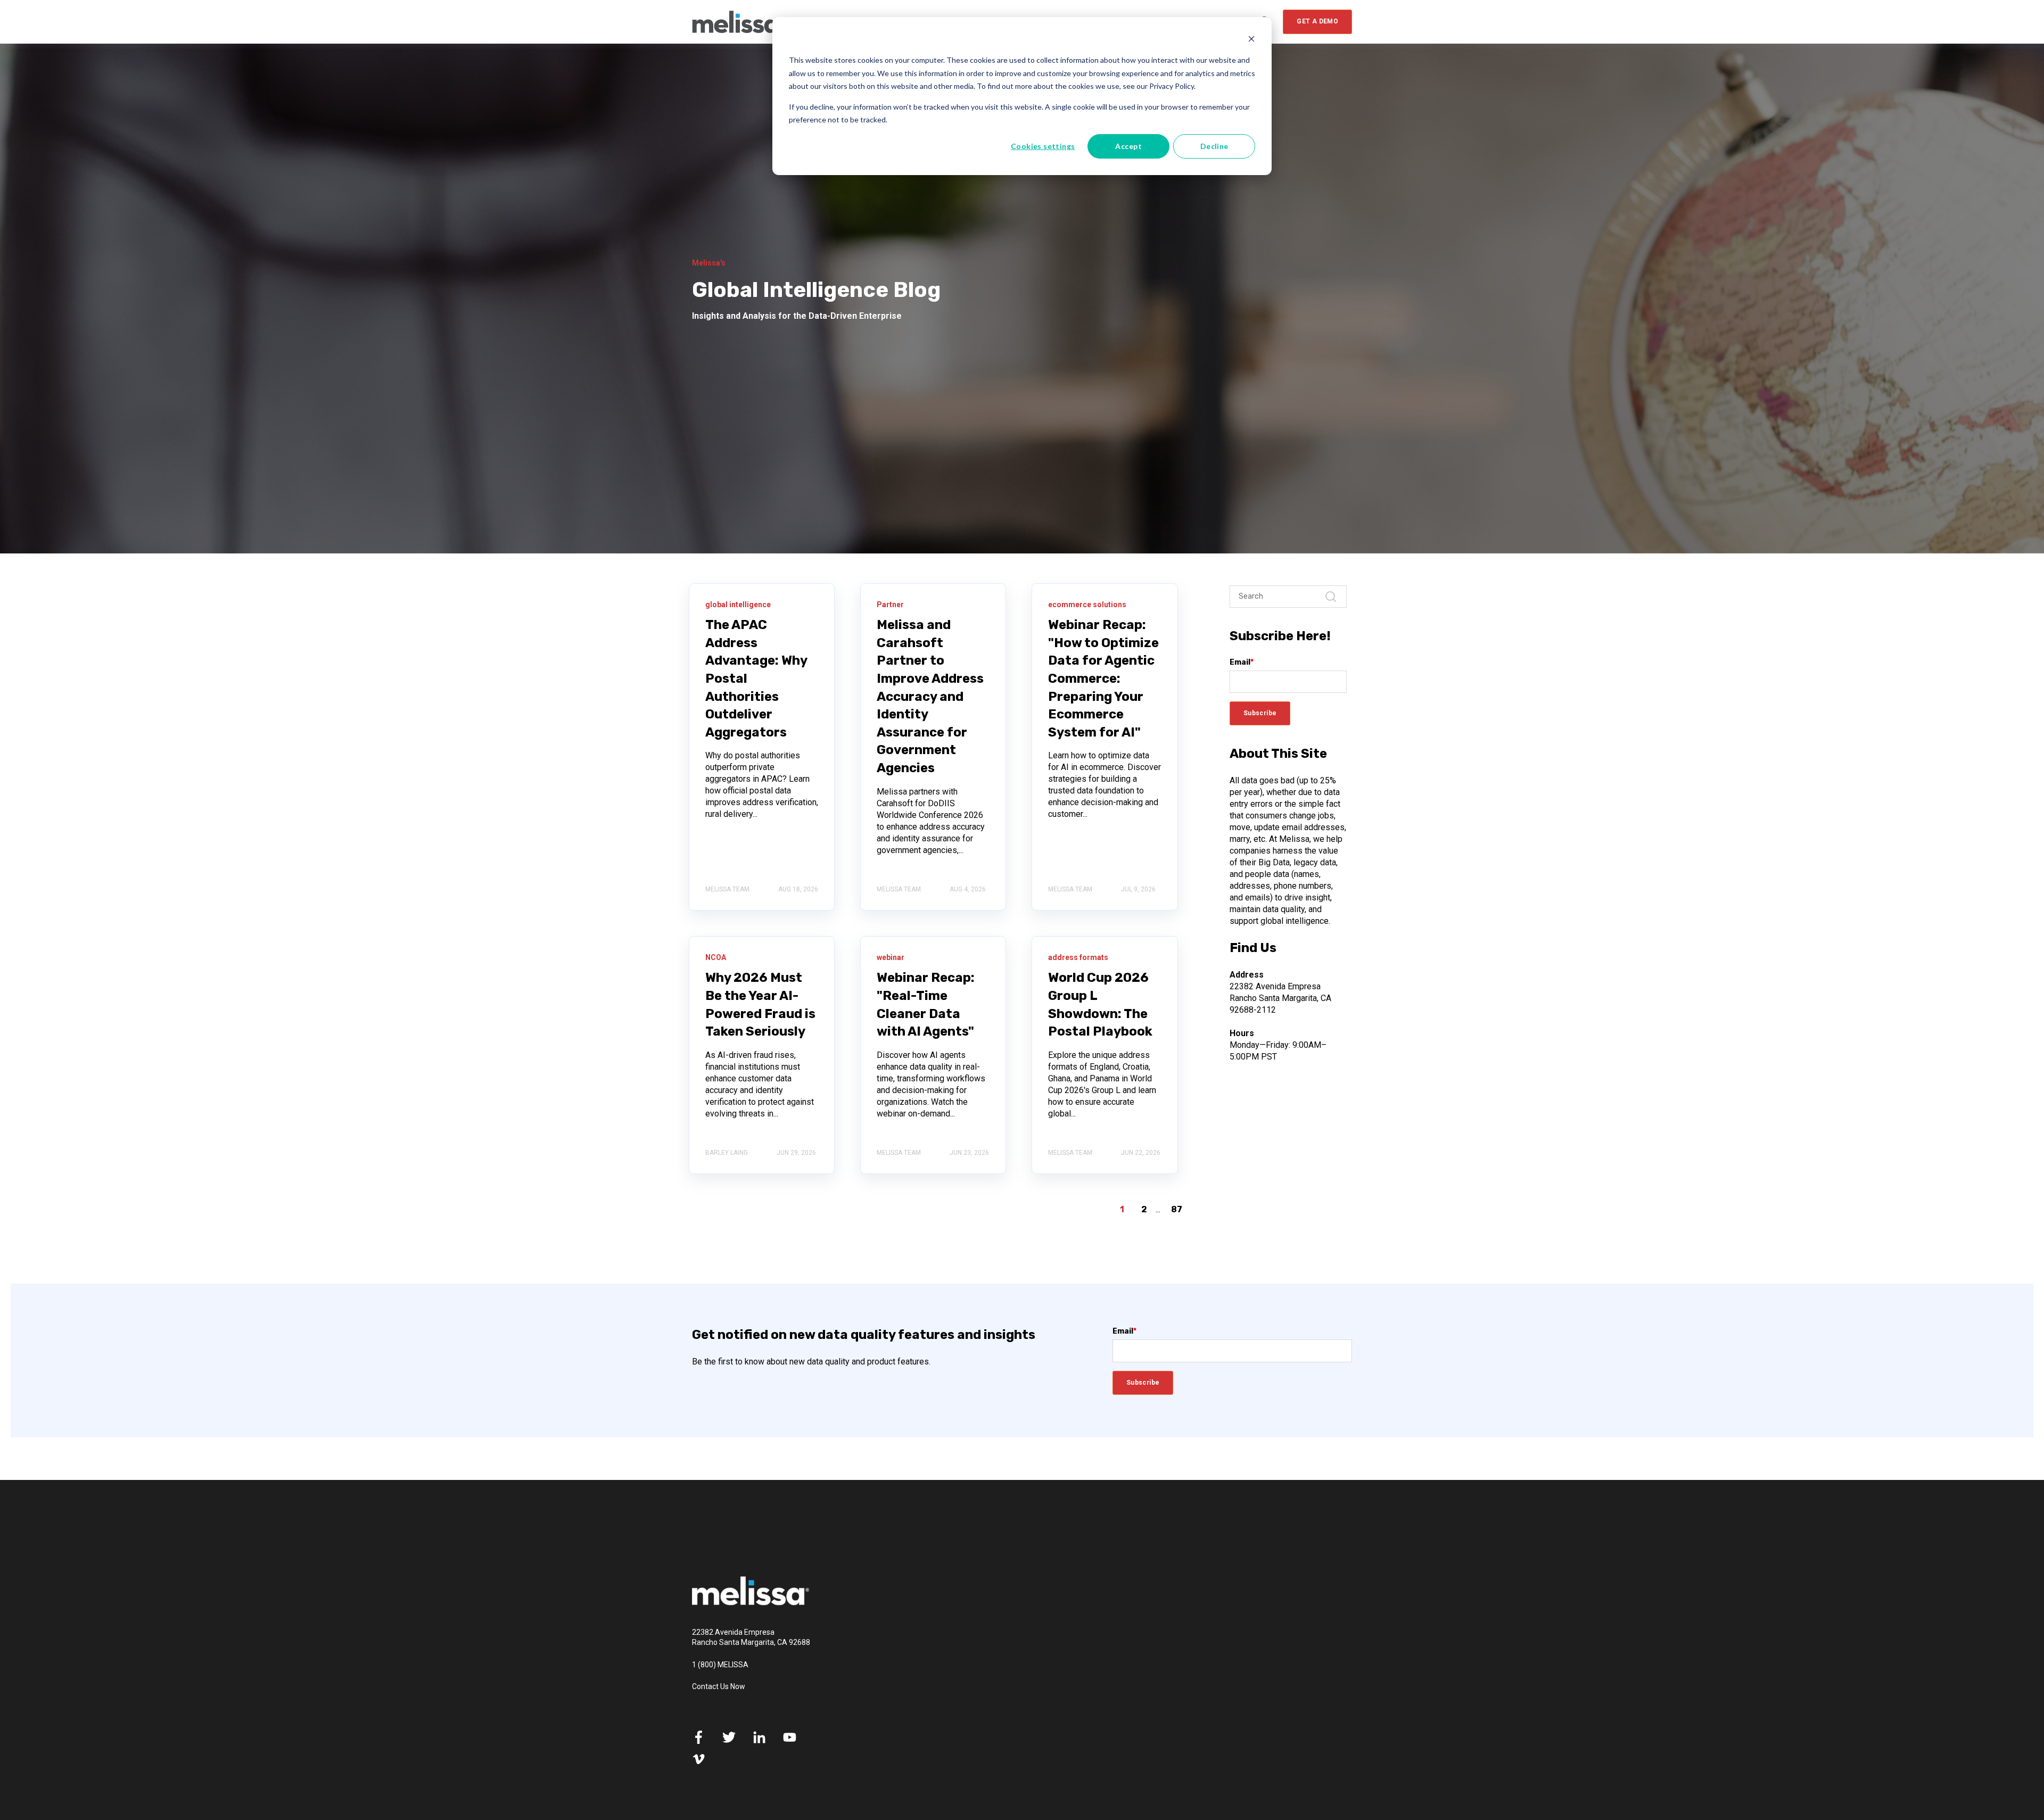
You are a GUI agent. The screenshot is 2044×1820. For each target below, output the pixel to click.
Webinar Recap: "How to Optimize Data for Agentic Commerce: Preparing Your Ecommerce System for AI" (1103, 679)
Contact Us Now (719, 1686)
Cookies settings (1043, 146)
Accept (1128, 146)
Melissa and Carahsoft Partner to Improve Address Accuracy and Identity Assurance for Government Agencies (930, 696)
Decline (1214, 146)
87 (1177, 1209)
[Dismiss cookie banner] (1251, 40)
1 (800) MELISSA (720, 1665)
